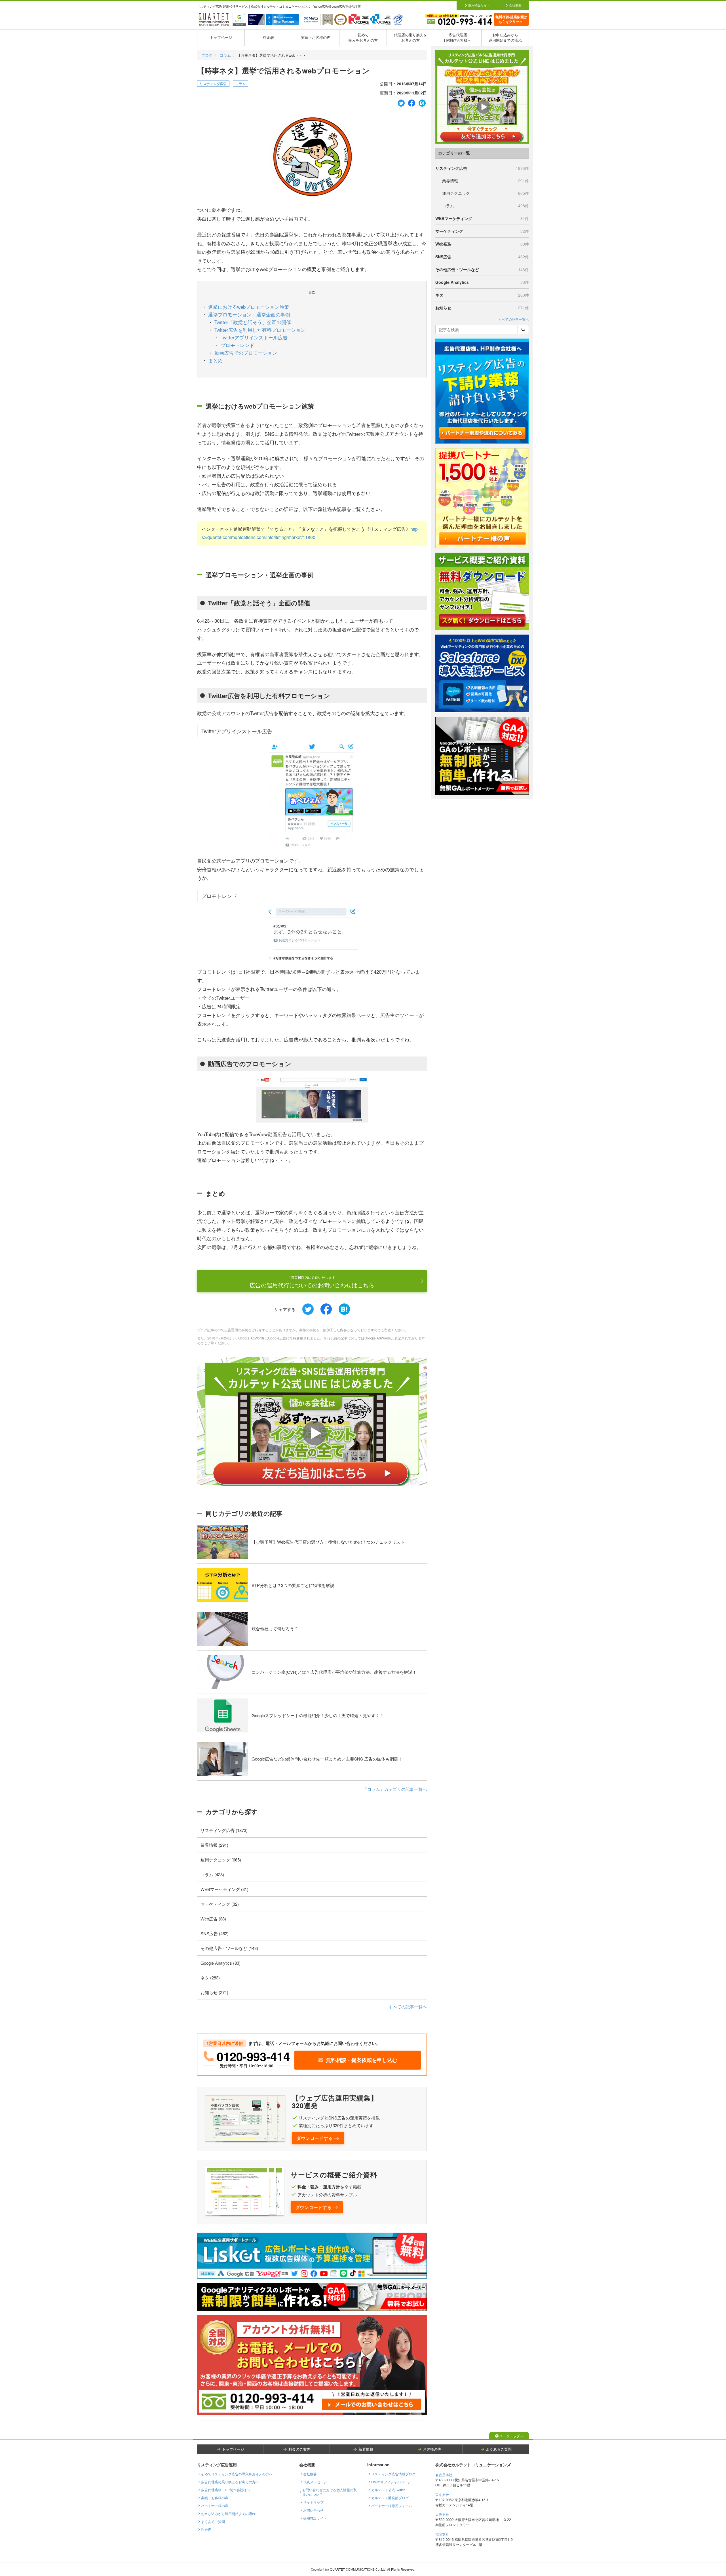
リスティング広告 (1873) (224, 1830)
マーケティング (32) (220, 1904)
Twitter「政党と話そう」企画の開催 (253, 322)
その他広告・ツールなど (482, 269)
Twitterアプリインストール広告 (254, 337)
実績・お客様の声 (316, 37)
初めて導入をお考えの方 (363, 37)
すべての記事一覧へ (408, 2007)
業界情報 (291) (214, 1845)
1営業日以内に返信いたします (312, 1282)
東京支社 (442, 2494)
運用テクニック (486, 193)
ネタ (482, 295)
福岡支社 (442, 2534)
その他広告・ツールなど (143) (229, 1948)
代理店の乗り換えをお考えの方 (411, 37)
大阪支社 (442, 2514)
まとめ (215, 360)
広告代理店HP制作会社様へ (458, 37)
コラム (225, 55)
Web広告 (482, 244)
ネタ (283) (210, 1978)
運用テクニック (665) (221, 1860)
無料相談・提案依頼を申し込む (362, 2060)
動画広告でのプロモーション (246, 353)
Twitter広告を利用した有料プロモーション (260, 330)
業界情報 (486, 181)
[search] (523, 329)
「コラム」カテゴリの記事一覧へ (395, 1789)
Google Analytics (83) (220, 1963)
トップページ (221, 37)
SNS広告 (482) (215, 1933)
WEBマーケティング (482, 218)
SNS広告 (482, 257)
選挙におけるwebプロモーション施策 (249, 307)
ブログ (207, 55)
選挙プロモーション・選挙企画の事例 (249, 314)
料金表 (268, 37)
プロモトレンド (238, 345)
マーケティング (482, 231)
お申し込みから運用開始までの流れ (505, 37)
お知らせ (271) (214, 1992)
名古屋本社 (444, 2475)
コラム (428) (212, 1874)
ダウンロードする (315, 2138)
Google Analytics (482, 282)
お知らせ (482, 308)
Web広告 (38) (213, 1919)
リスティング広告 (213, 84)
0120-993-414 (253, 2056)
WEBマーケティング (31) (224, 1889)
